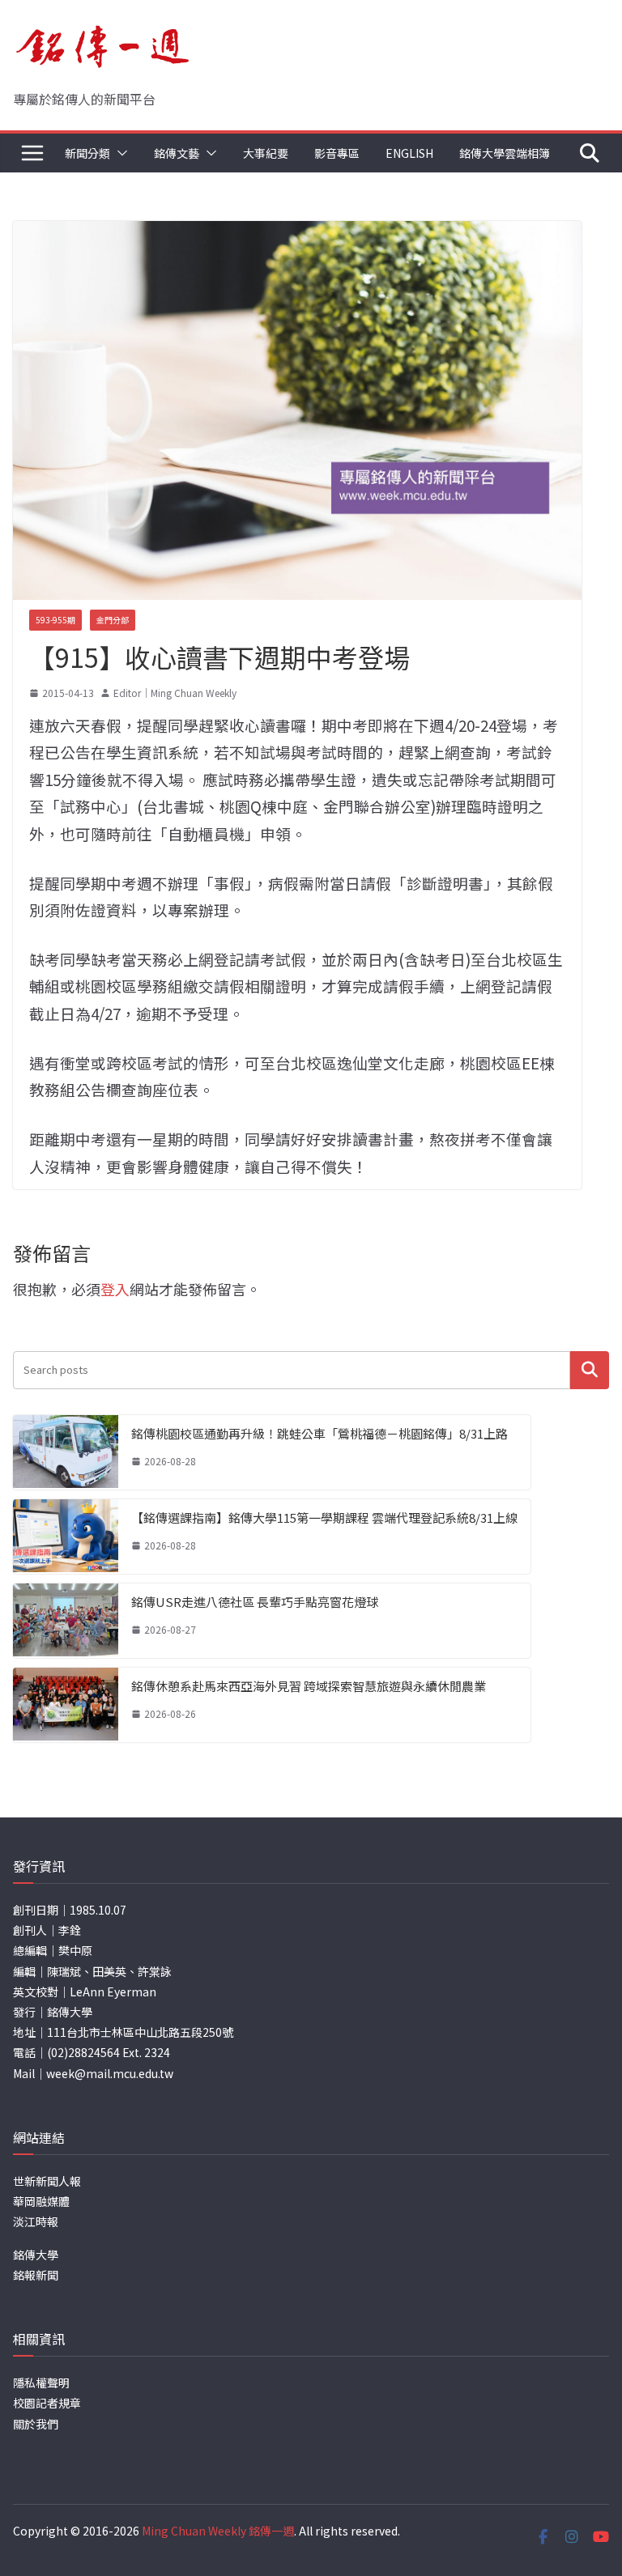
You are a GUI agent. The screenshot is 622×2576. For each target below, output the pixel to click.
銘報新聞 (36, 2275)
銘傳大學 (36, 2255)
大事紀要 (266, 153)
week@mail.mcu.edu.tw (110, 2073)
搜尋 (590, 1370)
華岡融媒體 (41, 2201)
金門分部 (113, 620)
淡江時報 (36, 2221)
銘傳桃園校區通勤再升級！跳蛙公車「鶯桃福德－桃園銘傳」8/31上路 (320, 1433)
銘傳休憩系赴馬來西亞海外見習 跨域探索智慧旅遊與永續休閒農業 (309, 1686)
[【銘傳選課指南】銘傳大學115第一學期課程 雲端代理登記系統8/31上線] (66, 1537)
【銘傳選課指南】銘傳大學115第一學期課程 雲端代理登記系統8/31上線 (324, 1518)
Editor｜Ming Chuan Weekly (175, 693)
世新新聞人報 (47, 2181)
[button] (119, 153)
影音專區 (337, 153)
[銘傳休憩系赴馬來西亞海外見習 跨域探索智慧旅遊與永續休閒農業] (66, 1705)
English (409, 153)
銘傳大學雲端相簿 (505, 153)
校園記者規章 (47, 2403)
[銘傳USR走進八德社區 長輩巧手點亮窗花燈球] (66, 1621)
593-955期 (55, 620)
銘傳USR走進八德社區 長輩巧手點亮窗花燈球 (255, 1602)
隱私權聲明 (41, 2383)
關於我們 (36, 2424)
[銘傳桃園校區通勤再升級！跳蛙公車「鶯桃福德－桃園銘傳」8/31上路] (66, 1452)
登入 (115, 1289)
